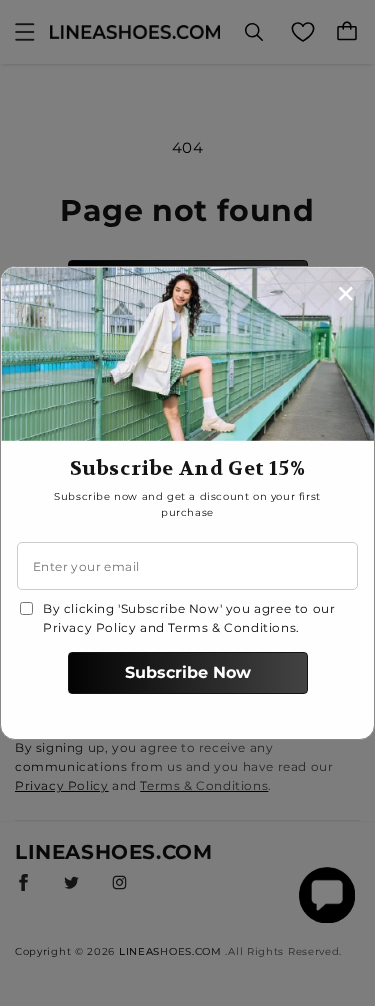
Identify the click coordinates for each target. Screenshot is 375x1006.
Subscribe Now (188, 672)
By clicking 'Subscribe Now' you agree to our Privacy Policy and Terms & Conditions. (189, 618)
